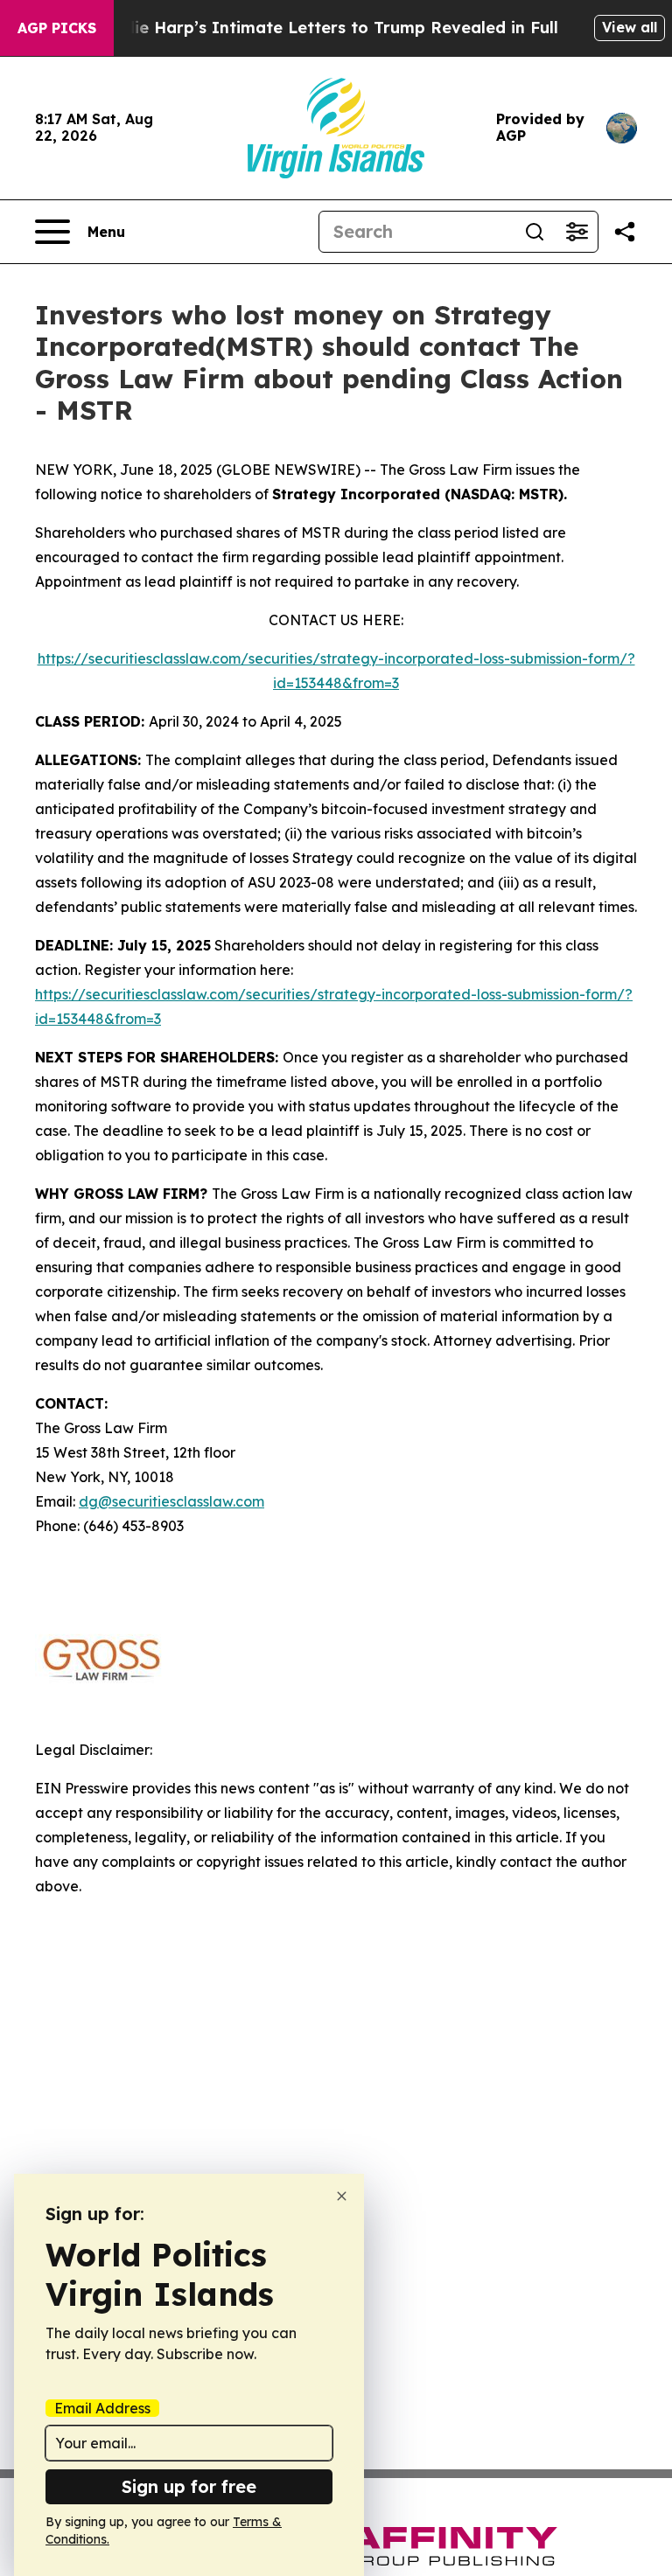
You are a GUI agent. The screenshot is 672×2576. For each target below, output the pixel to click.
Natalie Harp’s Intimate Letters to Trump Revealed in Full (324, 28)
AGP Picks (57, 28)
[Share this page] (625, 232)
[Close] (342, 2196)
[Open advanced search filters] (577, 232)
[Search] (535, 232)
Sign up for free (189, 2486)
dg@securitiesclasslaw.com (171, 1501)
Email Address (102, 2408)
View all (630, 27)
